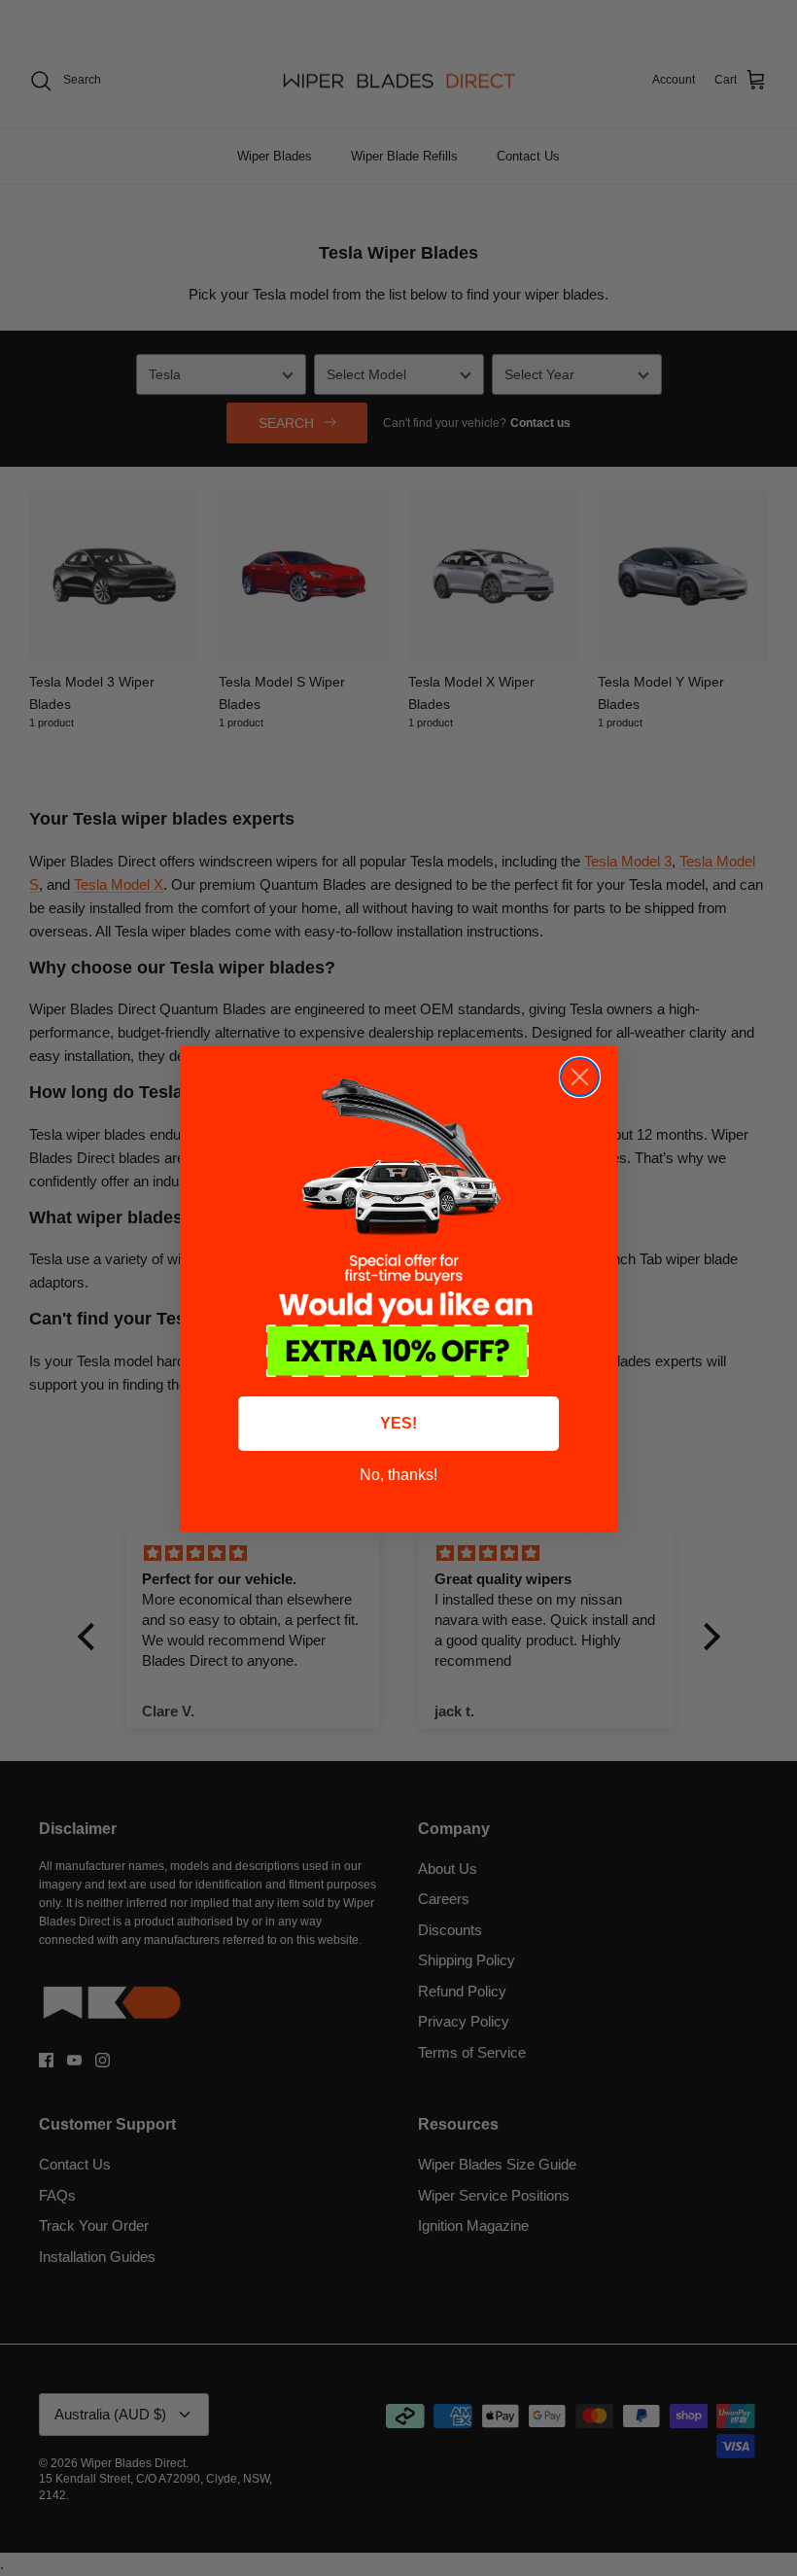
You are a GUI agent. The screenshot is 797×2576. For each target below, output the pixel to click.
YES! (398, 1423)
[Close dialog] (580, 1077)
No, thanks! (398, 1475)
